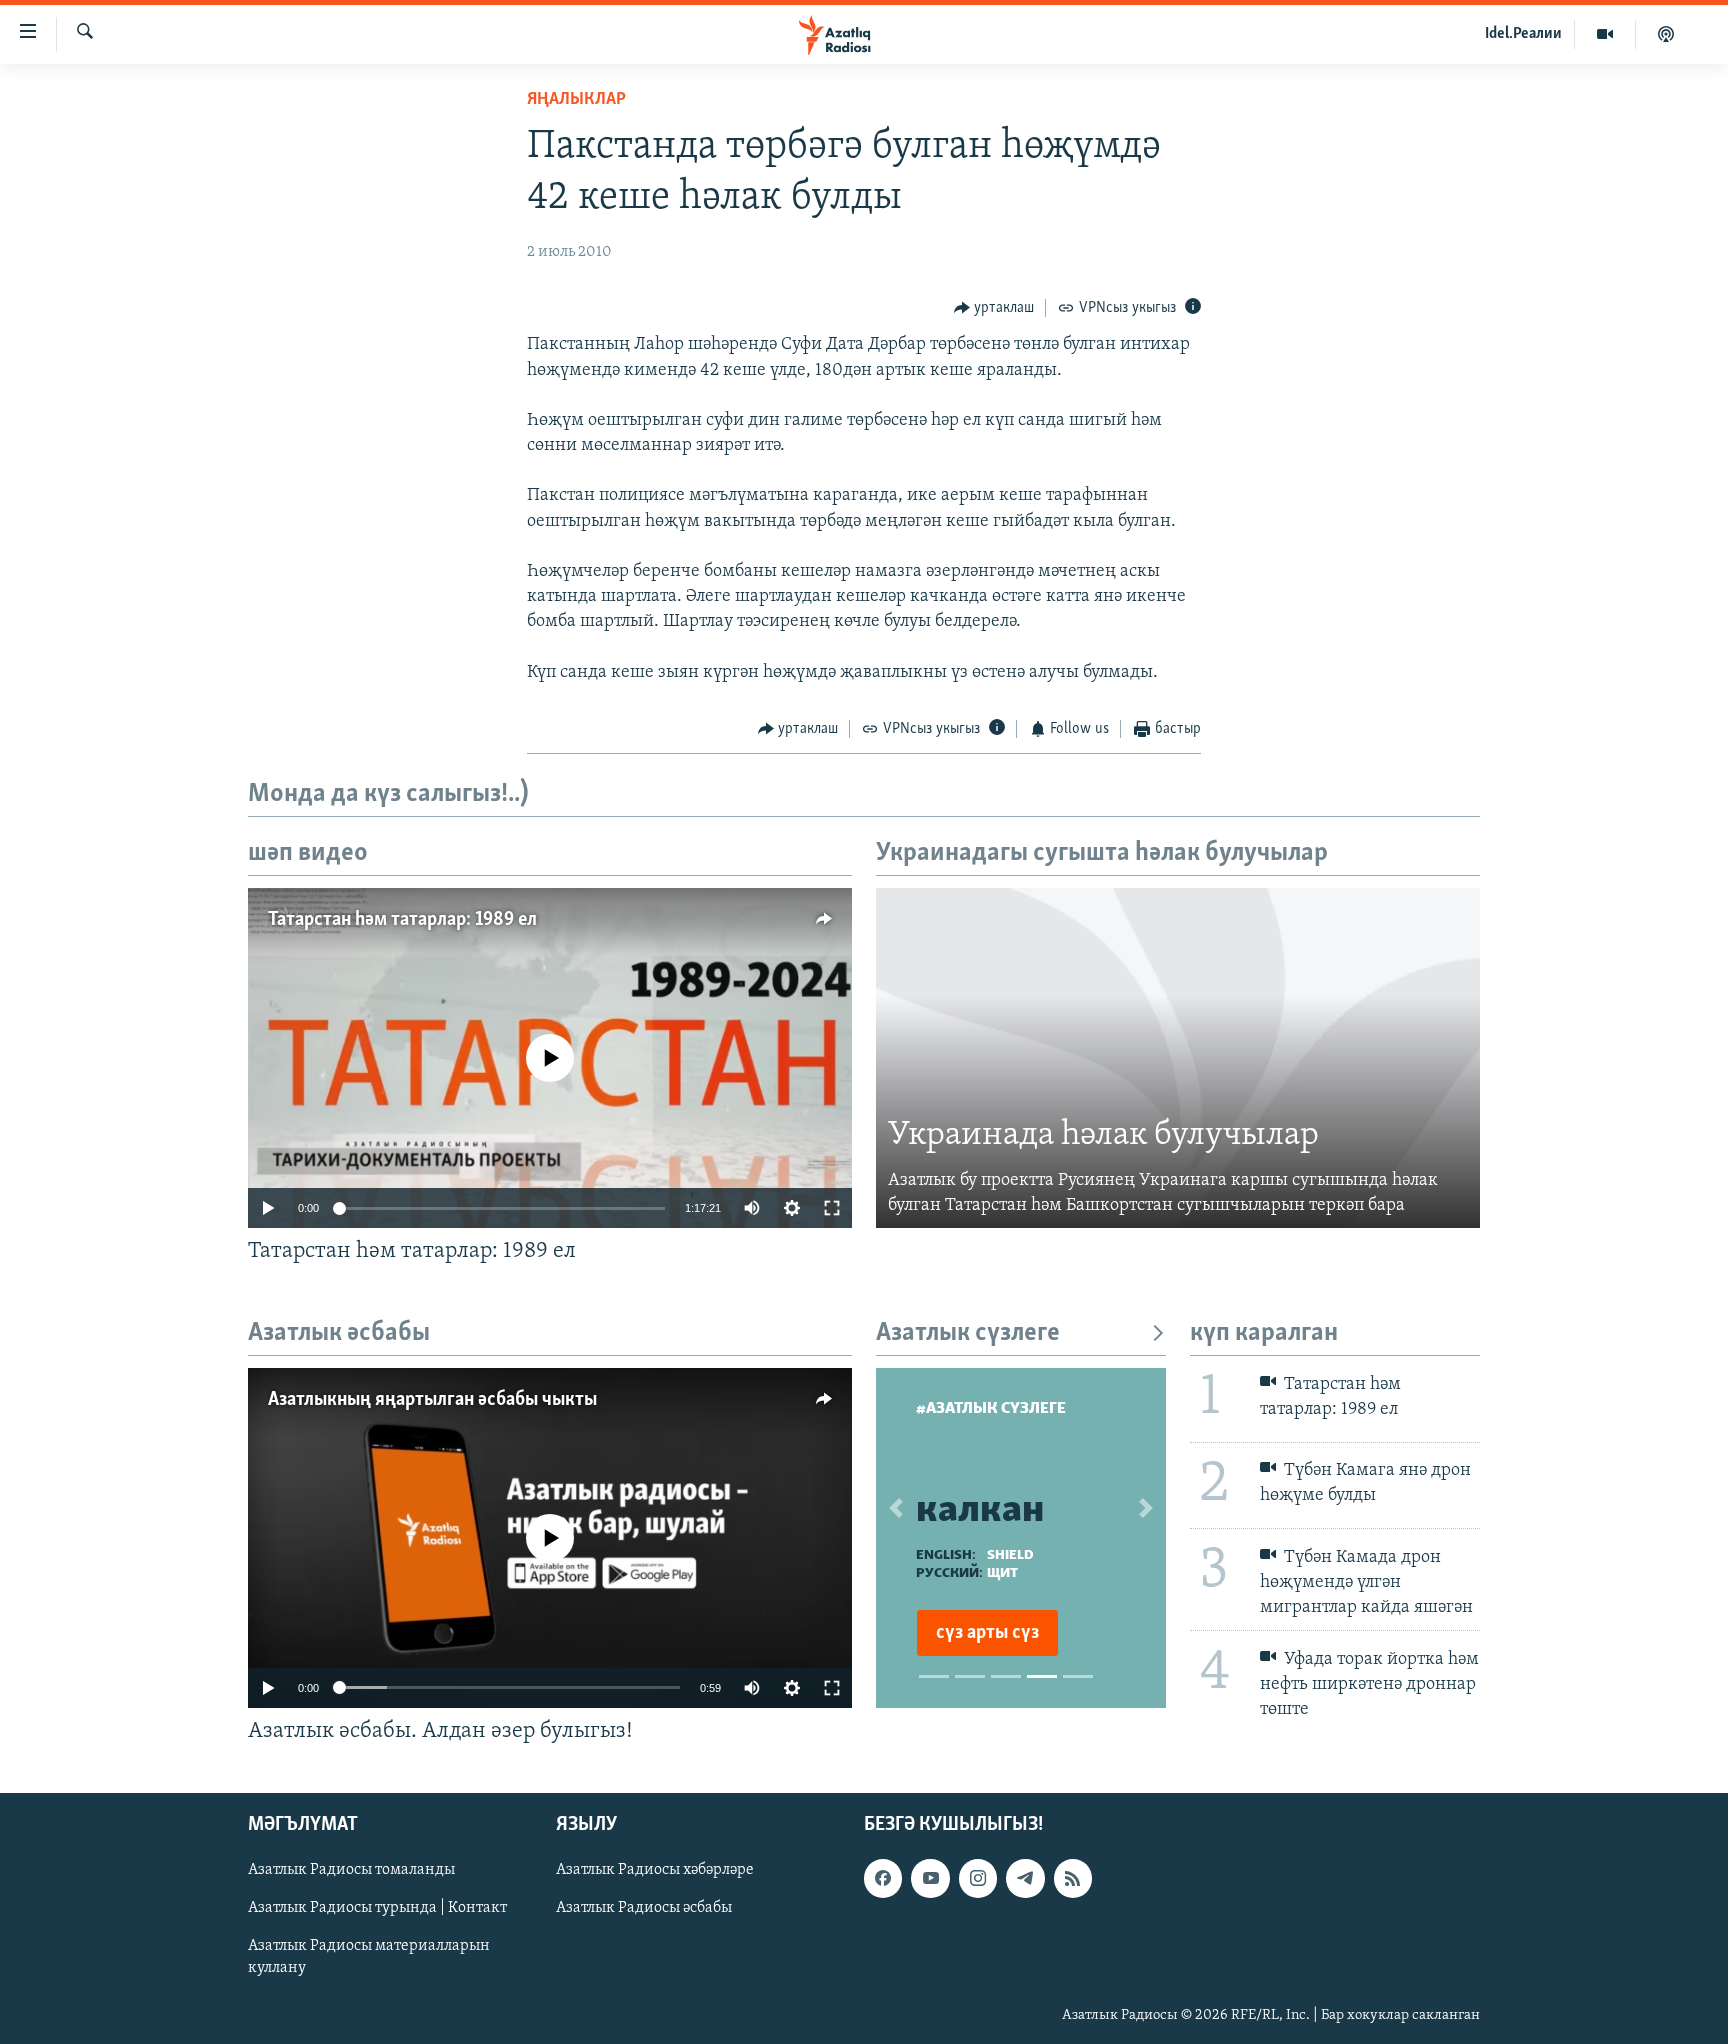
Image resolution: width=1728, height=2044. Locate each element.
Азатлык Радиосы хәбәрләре (655, 1870)
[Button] (994, 308)
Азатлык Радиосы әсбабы (644, 1908)
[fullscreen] (832, 1208)
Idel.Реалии (1523, 34)
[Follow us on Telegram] (1025, 1878)
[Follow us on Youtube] (930, 1878)
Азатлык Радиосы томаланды (351, 1870)
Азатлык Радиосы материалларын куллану (369, 1957)
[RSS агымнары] (1073, 1878)
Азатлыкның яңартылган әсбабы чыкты (432, 1400)
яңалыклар (576, 100)
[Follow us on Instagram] (978, 1878)
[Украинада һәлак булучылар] (1178, 1058)
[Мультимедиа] (1605, 34)
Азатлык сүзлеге (968, 1333)
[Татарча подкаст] (1666, 34)
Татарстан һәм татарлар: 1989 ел (402, 920)
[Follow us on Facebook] (883, 1878)
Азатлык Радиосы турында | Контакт (377, 1908)
